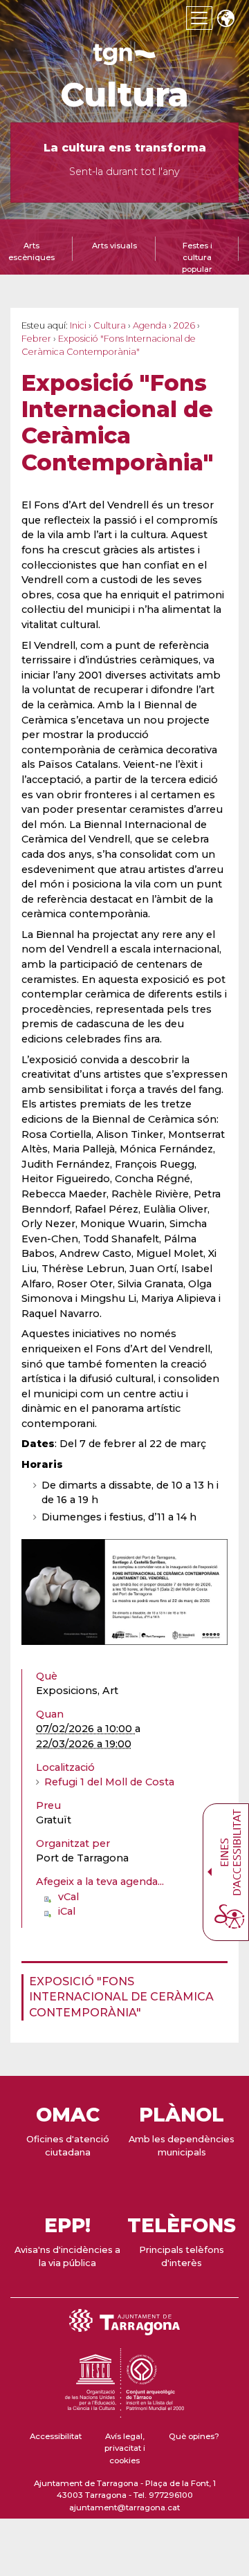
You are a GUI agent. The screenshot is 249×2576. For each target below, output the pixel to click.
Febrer (36, 339)
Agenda (150, 325)
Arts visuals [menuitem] (114, 246)
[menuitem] (120, 1997)
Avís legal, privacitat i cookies (125, 2448)
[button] (225, 20)
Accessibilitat (56, 2436)
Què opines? (194, 2436)
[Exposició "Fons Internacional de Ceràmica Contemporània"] (124, 1592)
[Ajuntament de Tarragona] (124, 58)
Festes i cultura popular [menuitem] (197, 257)
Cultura (124, 95)
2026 (184, 325)
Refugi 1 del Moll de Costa (109, 1782)
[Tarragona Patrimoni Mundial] (124, 2411)
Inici (78, 325)
